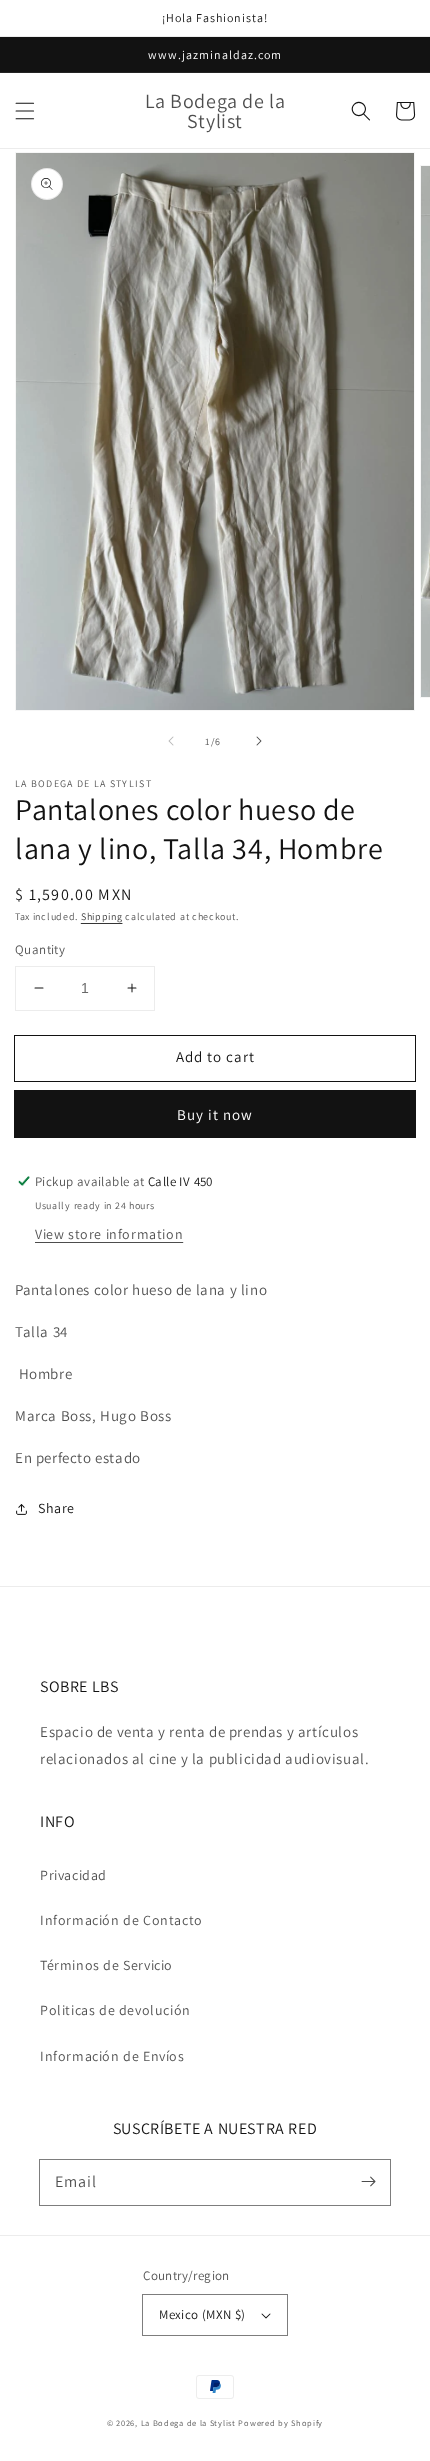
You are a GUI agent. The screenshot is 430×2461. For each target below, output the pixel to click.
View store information (109, 1234)
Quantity (40, 949)
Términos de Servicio (106, 1965)
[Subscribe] (368, 2182)
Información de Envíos (112, 2056)
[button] (25, 111)
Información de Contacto (121, 1920)
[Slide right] (259, 741)
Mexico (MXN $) (202, 2314)
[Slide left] (171, 741)
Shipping (102, 916)
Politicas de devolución (115, 2010)
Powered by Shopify (280, 2422)
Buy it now (215, 1114)
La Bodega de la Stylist (188, 2422)
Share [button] (56, 1508)
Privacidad (73, 1875)
